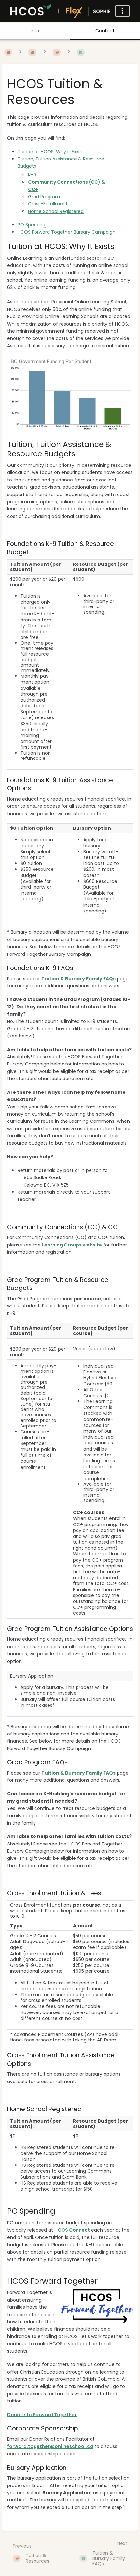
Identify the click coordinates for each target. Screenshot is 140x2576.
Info (35, 31)
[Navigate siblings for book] (20, 52)
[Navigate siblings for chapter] (45, 52)
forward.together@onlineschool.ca (50, 2446)
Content (105, 31)
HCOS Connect (72, 2230)
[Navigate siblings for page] (69, 52)
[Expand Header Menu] (122, 11)
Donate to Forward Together (42, 2415)
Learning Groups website (72, 1245)
